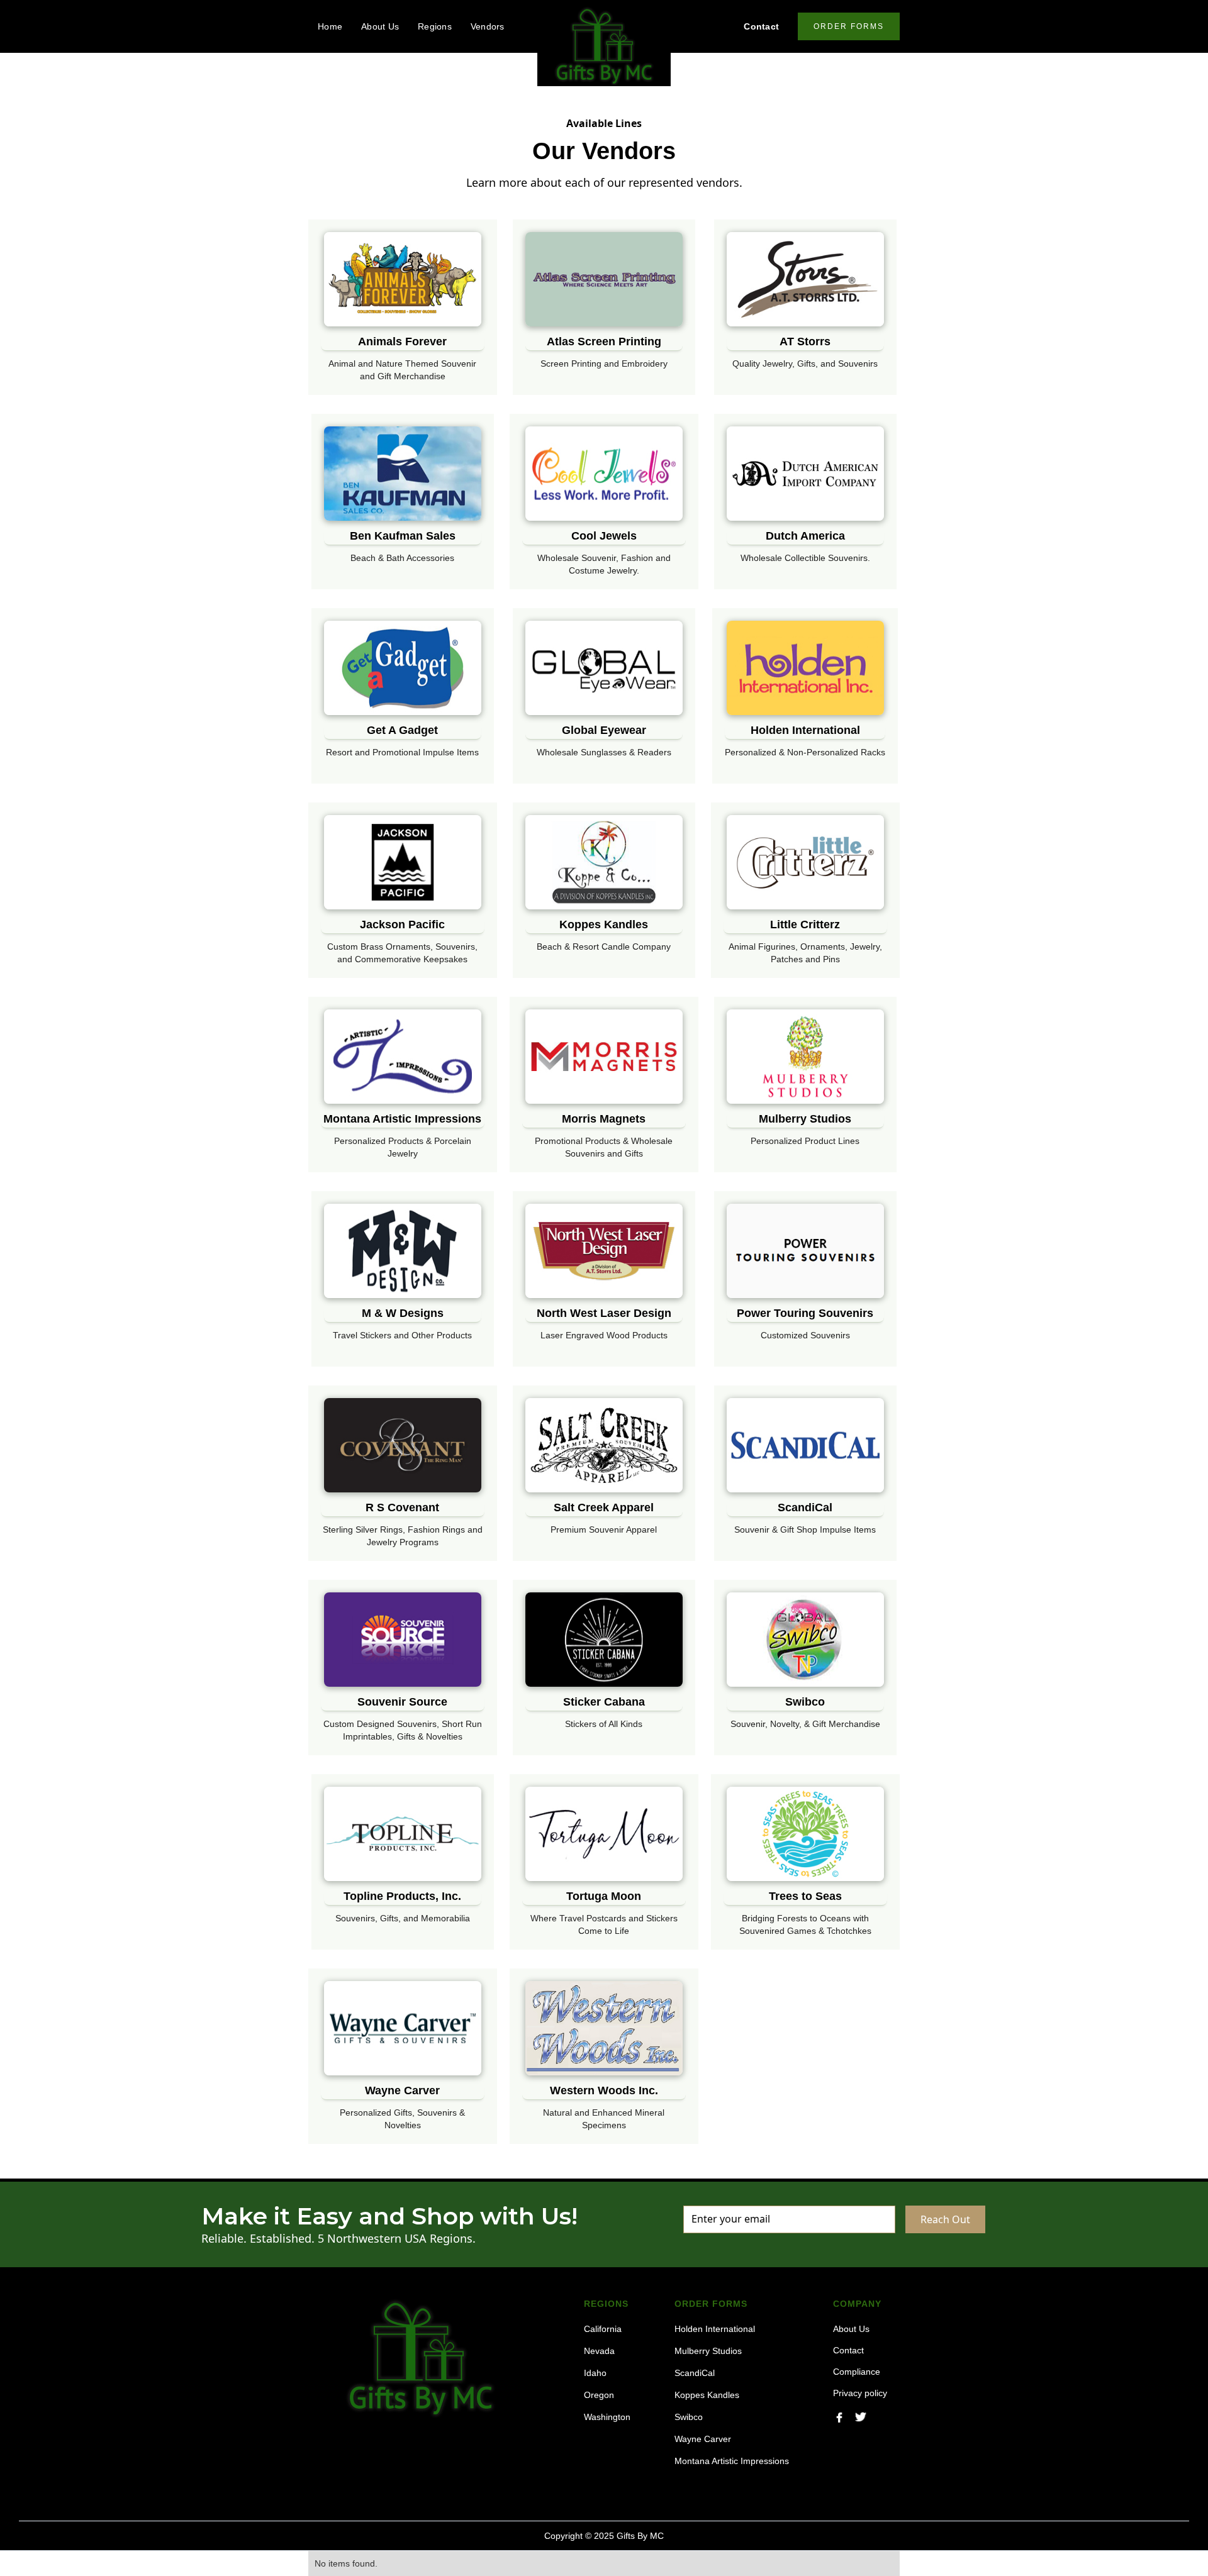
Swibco (689, 2417)
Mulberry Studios (708, 2351)
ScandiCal (695, 2373)
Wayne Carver (703, 2439)
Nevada (599, 2351)
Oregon (599, 2395)
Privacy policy (860, 2393)
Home (330, 26)
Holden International (715, 2329)
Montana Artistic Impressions (732, 2461)
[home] (604, 46)
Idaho (595, 2373)
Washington (607, 2417)
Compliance (857, 2372)
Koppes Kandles (707, 2395)
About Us (380, 26)
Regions (435, 26)
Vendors (488, 26)
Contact (761, 26)
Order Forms (849, 26)
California (603, 2329)
